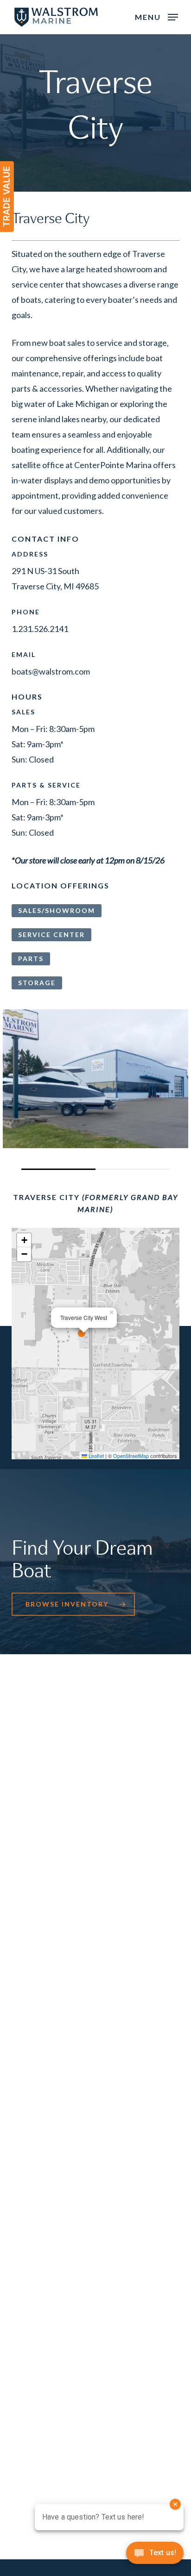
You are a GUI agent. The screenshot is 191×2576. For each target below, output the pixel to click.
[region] (95, 1089)
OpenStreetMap (131, 1456)
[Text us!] (155, 2556)
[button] (156, 16)
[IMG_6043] (95, 1079)
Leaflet (95, 1456)
